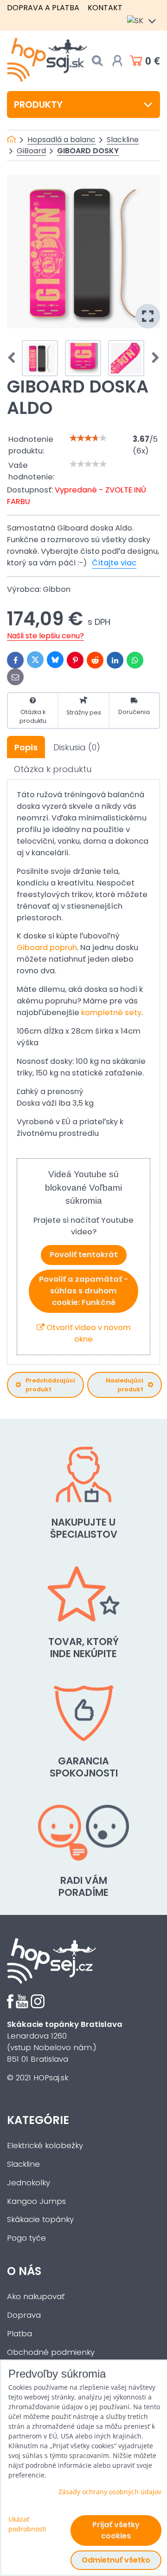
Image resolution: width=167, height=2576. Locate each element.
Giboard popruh (47, 947)
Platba (19, 2334)
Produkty (38, 105)
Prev (14, 358)
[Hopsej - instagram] (38, 2006)
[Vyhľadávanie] (97, 61)
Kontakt (105, 8)
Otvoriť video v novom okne (88, 1333)
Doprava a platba (43, 8)
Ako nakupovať (36, 2297)
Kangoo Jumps (36, 2201)
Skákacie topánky (40, 2219)
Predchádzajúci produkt (50, 1385)
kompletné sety (111, 1013)
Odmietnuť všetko (116, 2560)
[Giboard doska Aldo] (83, 252)
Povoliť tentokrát (84, 1255)
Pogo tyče (26, 2238)
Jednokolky (29, 2183)
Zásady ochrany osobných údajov (110, 2492)
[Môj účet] (117, 61)
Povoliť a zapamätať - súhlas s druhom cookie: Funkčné (83, 1291)
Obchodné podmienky (51, 2352)
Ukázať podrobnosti (27, 2524)
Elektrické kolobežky (45, 2146)
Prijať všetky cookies (116, 2530)
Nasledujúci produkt (125, 1385)
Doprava (24, 2315)
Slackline (23, 2164)
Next (153, 358)
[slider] (88, 438)
